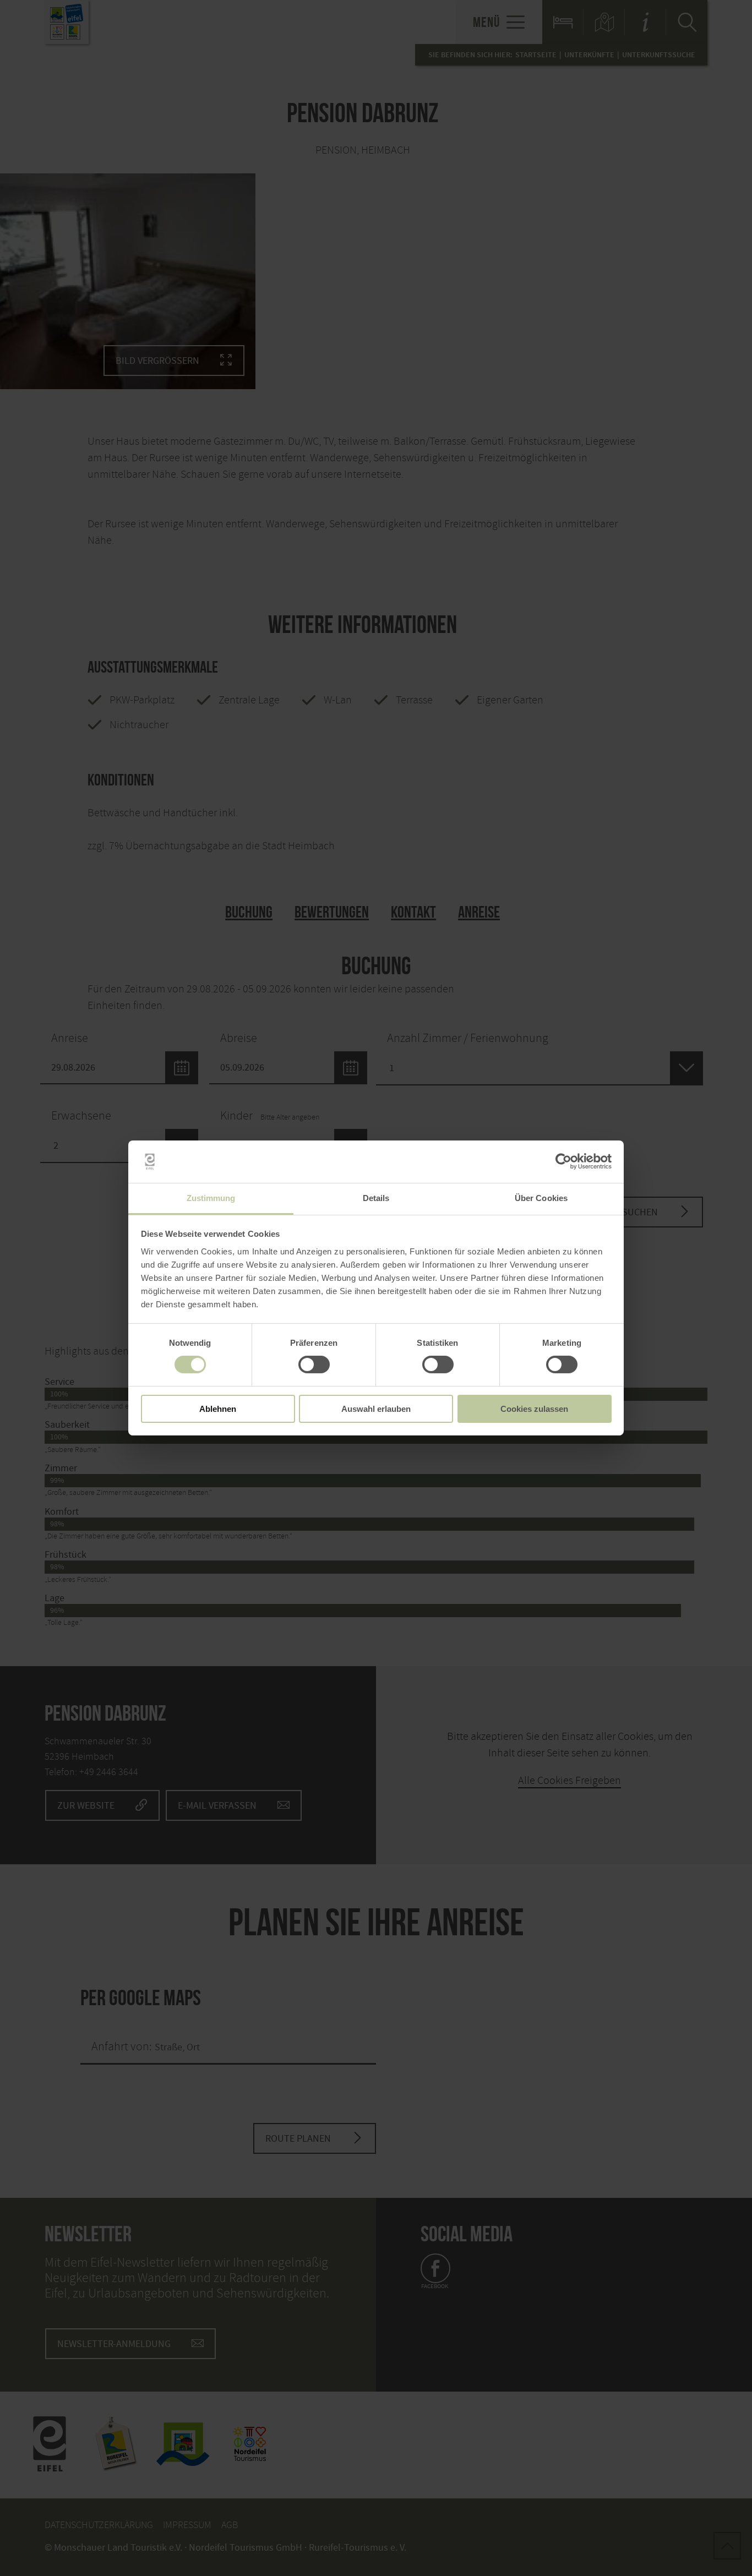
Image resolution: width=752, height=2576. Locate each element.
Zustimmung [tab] (211, 1198)
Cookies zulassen (534, 1409)
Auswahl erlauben (376, 1409)
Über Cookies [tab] (541, 1198)
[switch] (314, 1365)
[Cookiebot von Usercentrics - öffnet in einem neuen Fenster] (563, 1161)
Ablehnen (218, 1409)
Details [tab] (376, 1198)
